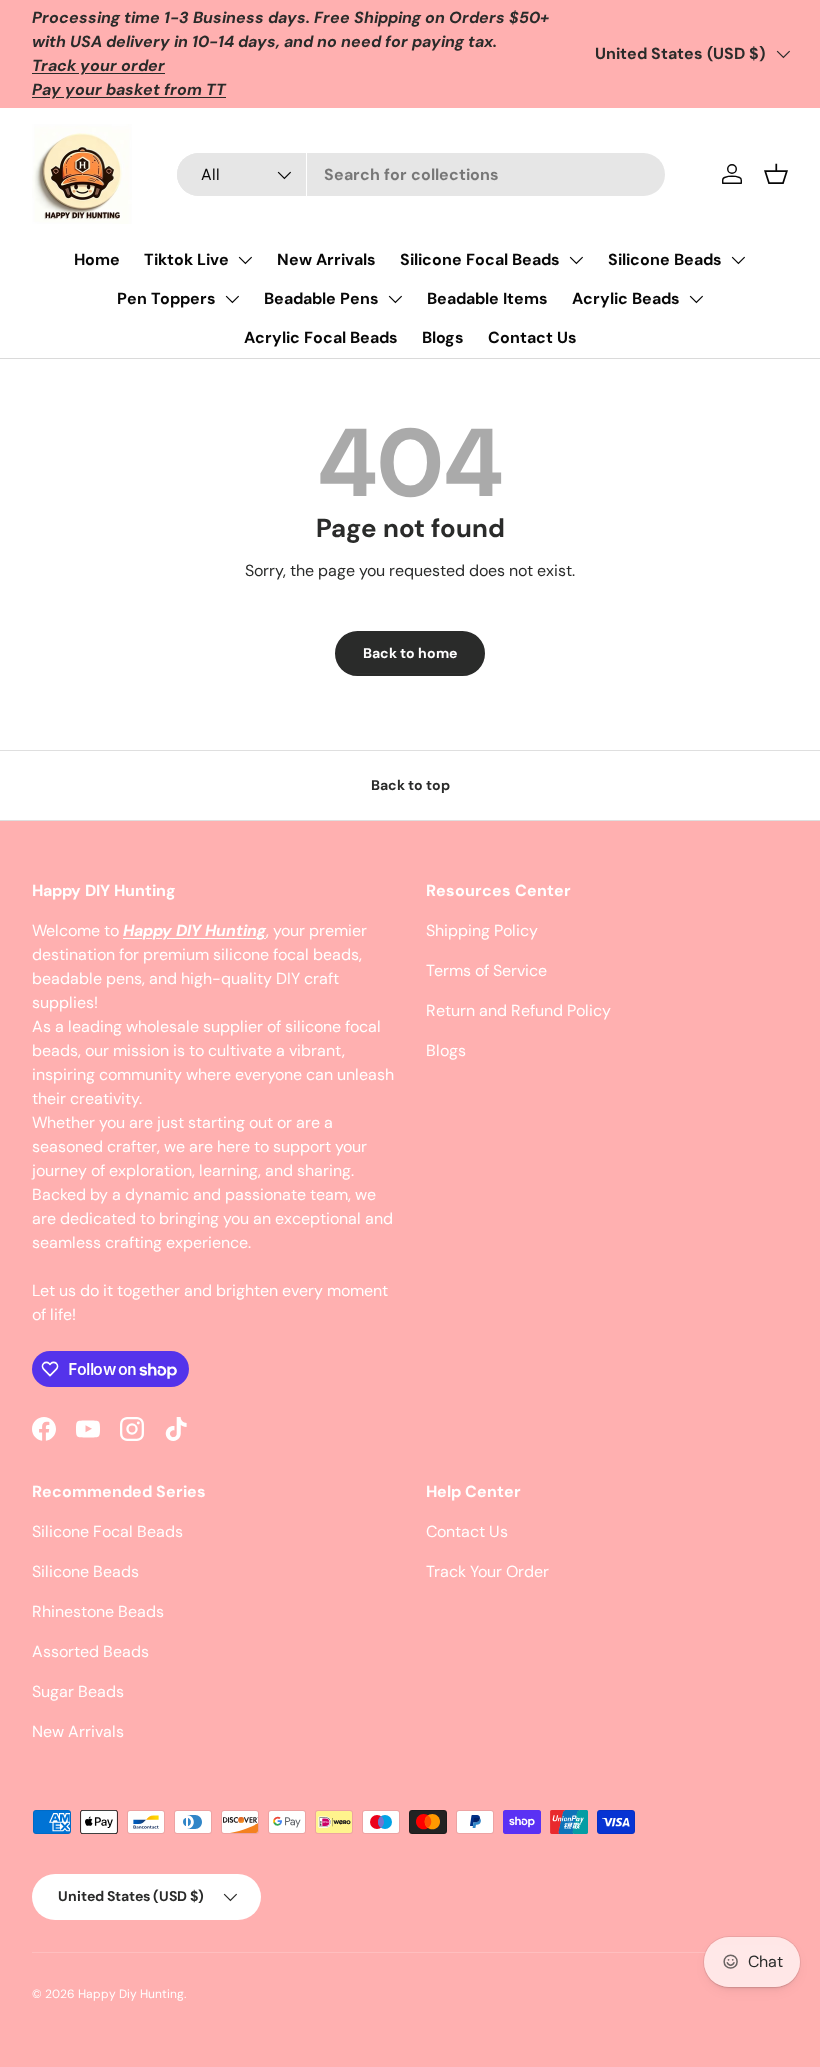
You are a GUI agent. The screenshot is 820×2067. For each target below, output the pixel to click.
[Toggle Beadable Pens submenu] (395, 299)
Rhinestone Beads (98, 1611)
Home (97, 259)
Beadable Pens (321, 298)
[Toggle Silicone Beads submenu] (738, 260)
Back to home (410, 653)
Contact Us (532, 337)
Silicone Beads (665, 259)
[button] (776, 174)
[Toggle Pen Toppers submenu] (232, 299)
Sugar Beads (78, 1691)
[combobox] (421, 174)
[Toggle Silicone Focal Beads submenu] (576, 260)
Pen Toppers (166, 298)
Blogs (443, 337)
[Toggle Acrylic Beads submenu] (696, 299)
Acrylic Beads (626, 298)
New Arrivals (326, 259)
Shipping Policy (482, 930)
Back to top (410, 785)
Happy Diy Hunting (131, 1994)
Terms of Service (486, 970)
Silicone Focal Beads (480, 259)
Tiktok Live (186, 259)
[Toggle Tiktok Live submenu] (245, 260)
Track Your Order (487, 1571)
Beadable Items (487, 298)
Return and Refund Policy (518, 1010)
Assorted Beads (90, 1651)
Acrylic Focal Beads (321, 337)
